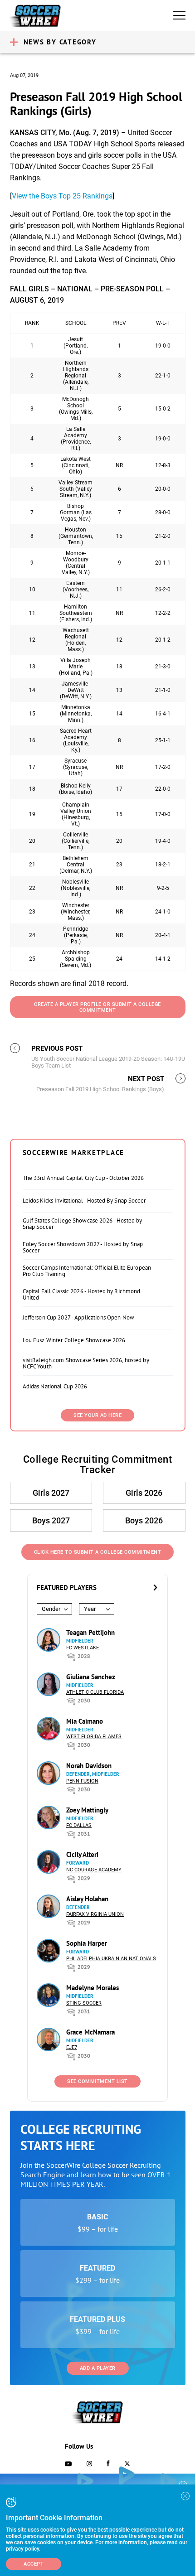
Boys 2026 (144, 1520)
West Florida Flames (94, 1737)
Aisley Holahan (87, 1899)
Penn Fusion (82, 1781)
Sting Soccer (84, 2003)
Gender (51, 1609)
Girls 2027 (51, 1493)
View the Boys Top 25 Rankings (62, 196)
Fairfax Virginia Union (95, 1914)
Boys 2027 (51, 1520)
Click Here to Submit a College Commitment (98, 1552)
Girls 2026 (144, 1493)
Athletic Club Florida (95, 1692)
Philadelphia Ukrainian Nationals (111, 1959)
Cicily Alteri (82, 1854)
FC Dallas (79, 1825)
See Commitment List (97, 2081)
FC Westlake (83, 1648)
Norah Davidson (89, 1766)
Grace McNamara (90, 2032)
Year (90, 1609)
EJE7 (72, 2047)
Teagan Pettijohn (90, 1632)
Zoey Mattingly (87, 1810)
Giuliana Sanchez (91, 1677)
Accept (34, 2564)
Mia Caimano (85, 1721)
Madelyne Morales (93, 1988)
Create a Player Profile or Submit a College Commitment (97, 1007)
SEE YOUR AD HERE (97, 1415)
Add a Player (98, 2368)
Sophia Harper (87, 1943)
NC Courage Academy (94, 1870)
